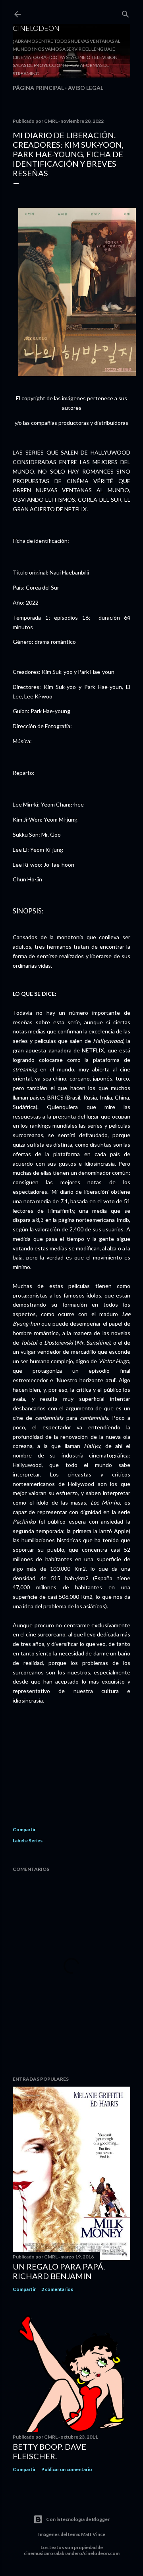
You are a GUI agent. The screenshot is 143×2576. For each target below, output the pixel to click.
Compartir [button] (24, 1829)
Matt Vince (93, 2534)
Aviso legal (86, 88)
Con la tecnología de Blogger (78, 2519)
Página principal (38, 88)
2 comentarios (57, 2289)
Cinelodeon (36, 28)
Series (36, 1841)
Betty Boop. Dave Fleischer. (49, 2451)
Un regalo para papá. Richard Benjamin (59, 2271)
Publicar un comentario (67, 2469)
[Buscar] (126, 12)
